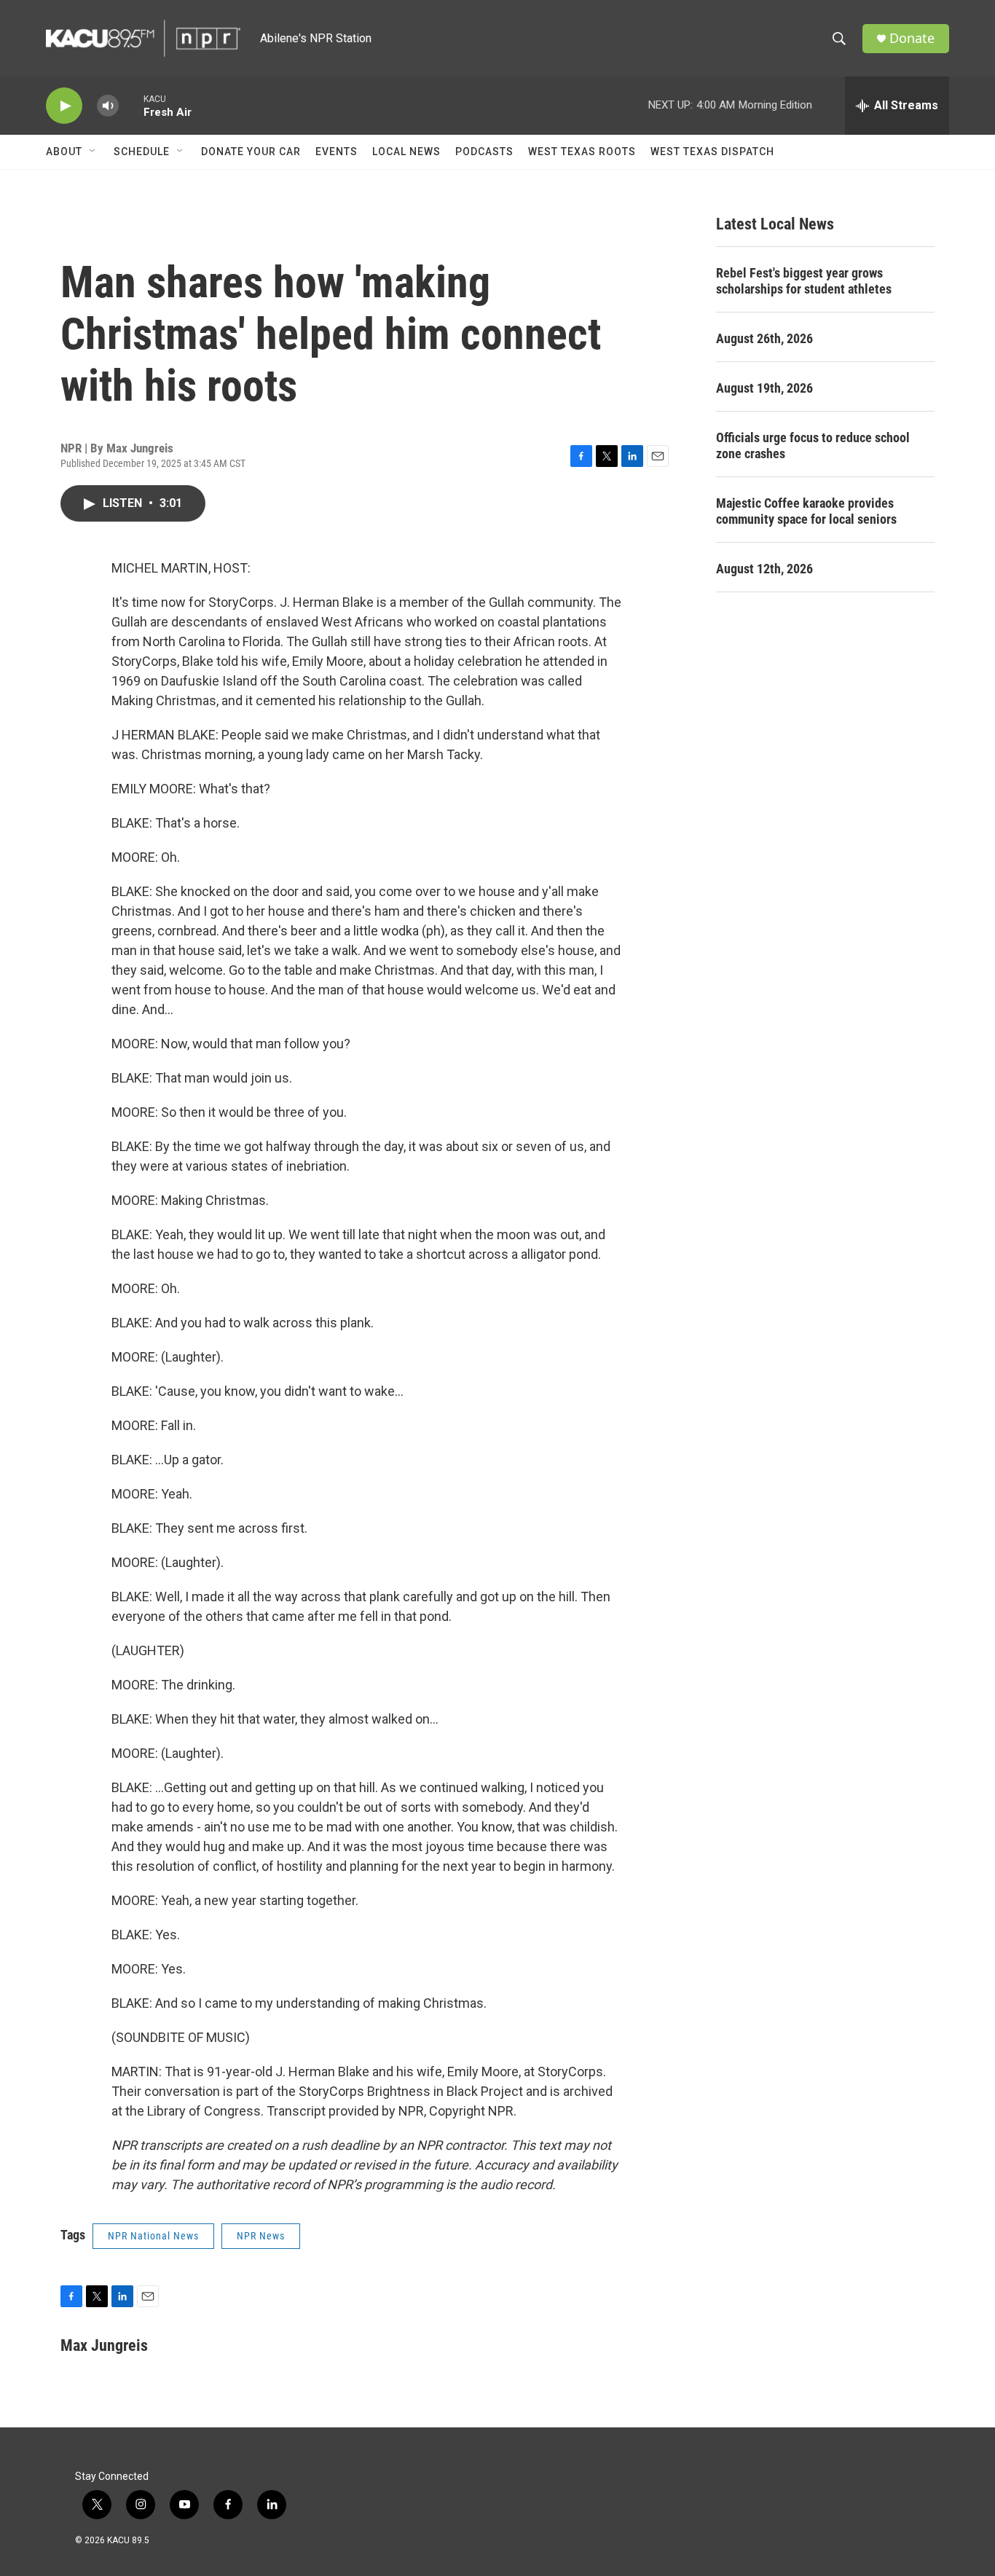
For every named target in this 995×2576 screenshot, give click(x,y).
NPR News (261, 2236)
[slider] (131, 105)
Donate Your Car (251, 152)
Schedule (142, 152)
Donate (912, 38)
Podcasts (484, 152)
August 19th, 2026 (764, 388)
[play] (64, 106)
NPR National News (153, 2236)
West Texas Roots (582, 152)
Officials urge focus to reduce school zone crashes (813, 445)
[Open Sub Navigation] (93, 152)
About (64, 152)
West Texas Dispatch (712, 152)
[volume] (108, 106)
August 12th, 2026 (764, 569)
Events (337, 152)
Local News (406, 152)
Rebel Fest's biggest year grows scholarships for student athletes (804, 281)
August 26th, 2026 (764, 338)
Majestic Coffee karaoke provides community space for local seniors (806, 511)
